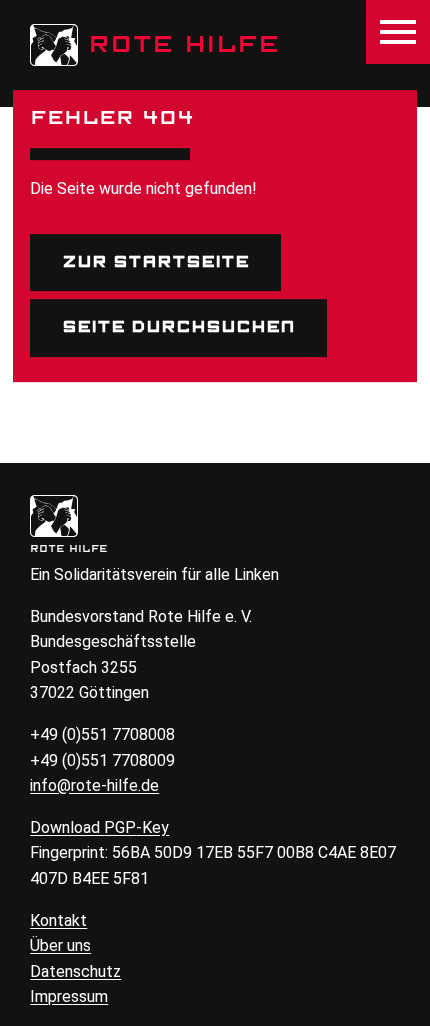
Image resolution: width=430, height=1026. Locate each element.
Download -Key (99, 827)
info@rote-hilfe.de (94, 785)
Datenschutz (75, 971)
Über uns (60, 945)
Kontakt (58, 920)
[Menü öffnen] (398, 32)
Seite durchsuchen (178, 327)
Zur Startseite (155, 262)
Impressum (69, 996)
